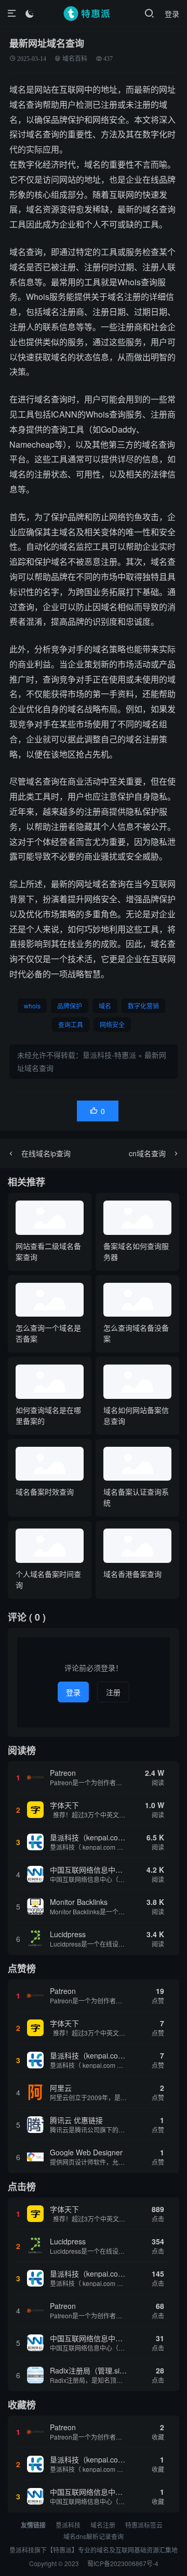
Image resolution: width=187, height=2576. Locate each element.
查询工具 (71, 1024)
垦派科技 (68, 2525)
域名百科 (75, 59)
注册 (113, 1692)
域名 (105, 1006)
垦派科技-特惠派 (109, 1055)
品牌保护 (70, 1006)
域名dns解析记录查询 (94, 2536)
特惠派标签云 (144, 2525)
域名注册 (103, 2525)
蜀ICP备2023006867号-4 (123, 2563)
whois (32, 1006)
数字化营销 (143, 1006)
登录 (172, 14)
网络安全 (112, 1024)
